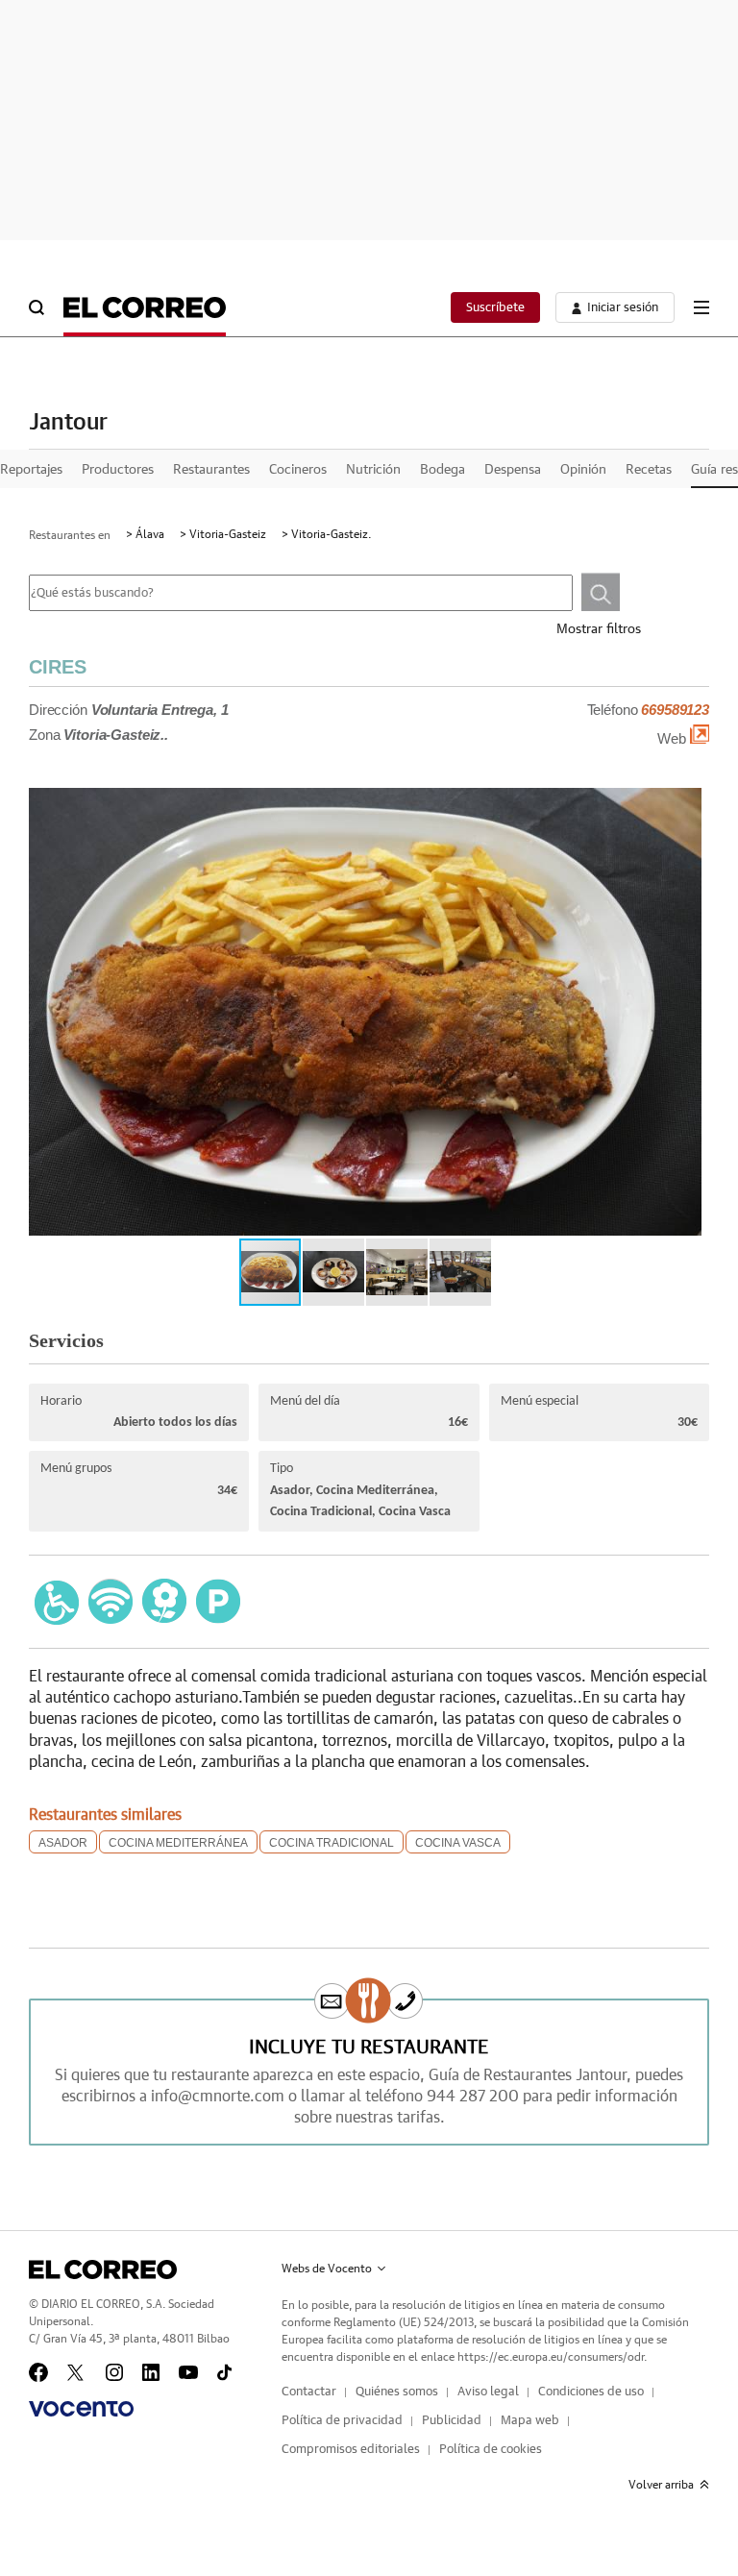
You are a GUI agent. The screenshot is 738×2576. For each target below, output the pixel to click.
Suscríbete (495, 308)
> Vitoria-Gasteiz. (326, 534)
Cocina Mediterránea (178, 1843)
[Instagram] (114, 2372)
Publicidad (452, 2421)
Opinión (583, 470)
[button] (675, 1021)
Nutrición (373, 470)
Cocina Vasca (458, 1843)
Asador (63, 1843)
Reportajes (31, 470)
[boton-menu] (701, 307)
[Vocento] (81, 2409)
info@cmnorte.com (218, 2097)
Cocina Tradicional (332, 1843)
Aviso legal (488, 2392)
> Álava (145, 534)
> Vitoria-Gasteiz (223, 534)
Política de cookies (491, 2450)
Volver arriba (661, 2485)
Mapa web (530, 2421)
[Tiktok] (224, 2372)
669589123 (675, 710)
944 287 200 (473, 2097)
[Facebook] (38, 2372)
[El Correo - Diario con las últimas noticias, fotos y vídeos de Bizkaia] (145, 307)
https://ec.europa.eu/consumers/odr (551, 2357)
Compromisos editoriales (351, 2450)
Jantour (68, 423)
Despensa (513, 470)
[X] (77, 2372)
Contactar (309, 2392)
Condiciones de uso (591, 2392)
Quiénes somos (397, 2392)
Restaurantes (211, 470)
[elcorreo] (103, 2269)
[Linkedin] (151, 2372)
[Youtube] (188, 2372)
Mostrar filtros (599, 629)
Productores (118, 470)
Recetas (649, 470)
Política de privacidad (342, 2421)
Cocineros (298, 470)
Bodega (443, 470)
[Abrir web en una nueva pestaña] (700, 739)
